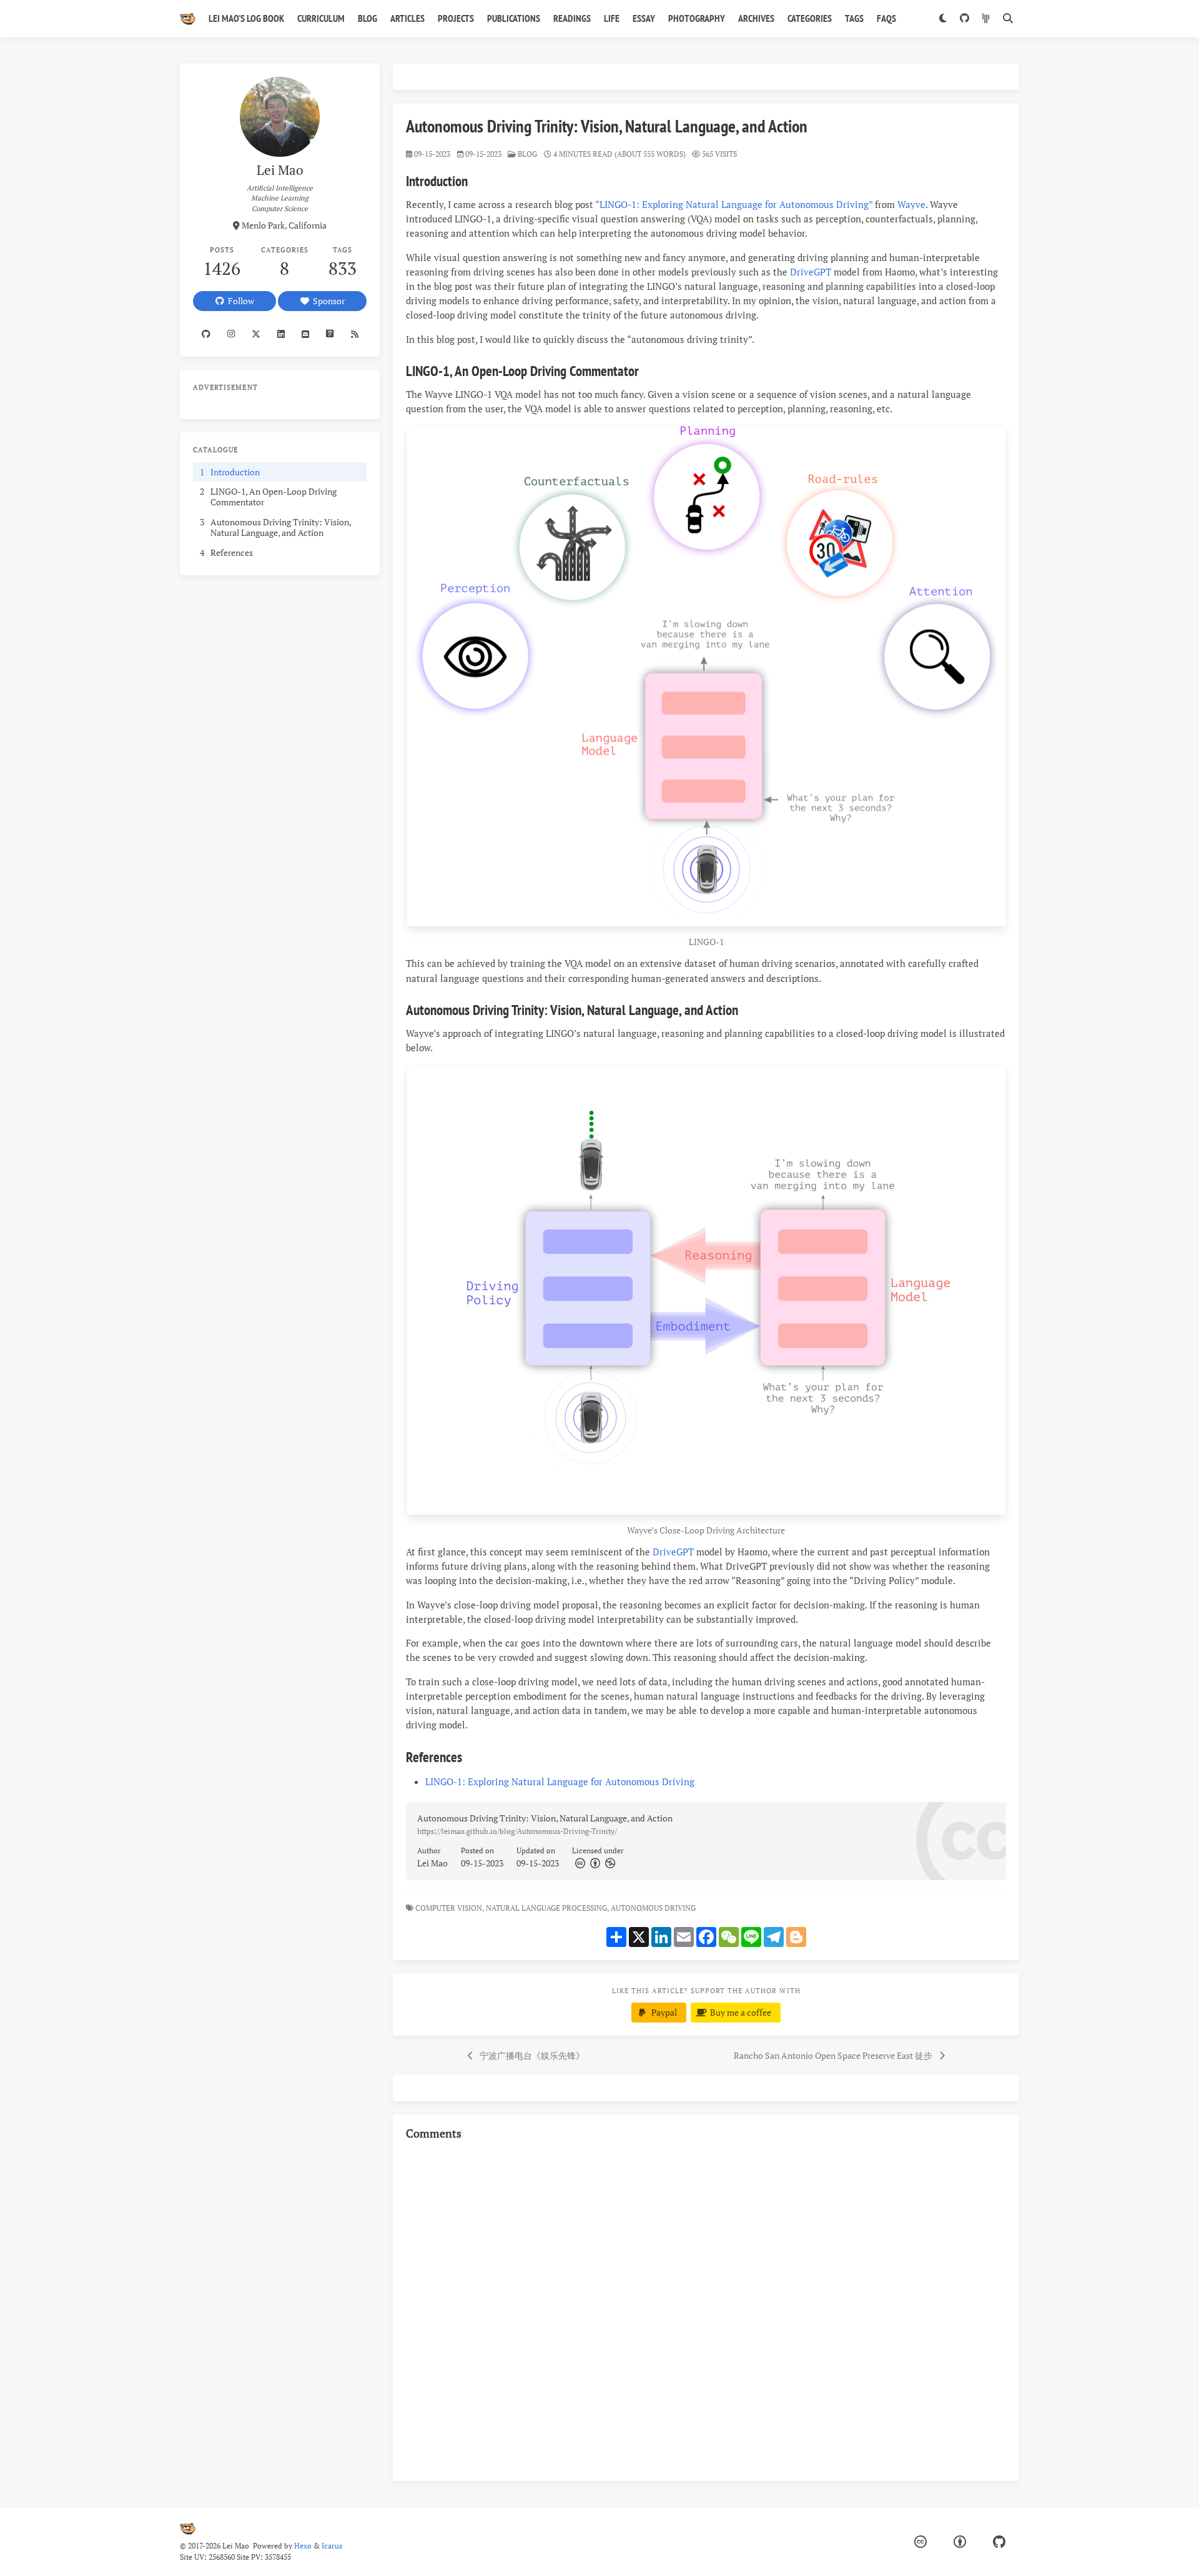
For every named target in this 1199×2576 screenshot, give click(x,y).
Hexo (303, 2546)
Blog (368, 18)
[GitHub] (964, 19)
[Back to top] (1052, 2551)
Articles (407, 18)
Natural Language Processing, (547, 1908)
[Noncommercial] (609, 1863)
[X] (256, 334)
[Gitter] (986, 19)
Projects (456, 18)
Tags (854, 18)
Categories (810, 18)
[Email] (306, 334)
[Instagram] (231, 334)
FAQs (886, 18)
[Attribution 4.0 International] (960, 2542)
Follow (239, 301)
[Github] (206, 334)
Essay (644, 18)
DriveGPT (811, 272)
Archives (756, 18)
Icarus (332, 2546)
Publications (514, 18)
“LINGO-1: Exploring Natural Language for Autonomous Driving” (734, 204)
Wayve (911, 204)
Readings (572, 18)
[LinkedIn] (281, 334)
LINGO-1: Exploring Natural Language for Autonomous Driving (560, 1781)
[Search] (1008, 19)
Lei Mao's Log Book (246, 18)
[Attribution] (594, 1863)
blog (527, 154)
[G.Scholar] (330, 334)
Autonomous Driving (654, 1908)
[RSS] (354, 334)
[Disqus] (706, 2309)
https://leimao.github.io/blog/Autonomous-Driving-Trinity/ (517, 1831)
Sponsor (327, 301)
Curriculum (321, 18)
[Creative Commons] (580, 1863)
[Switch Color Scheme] (943, 19)
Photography (697, 18)
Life (612, 18)
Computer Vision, (450, 1908)
